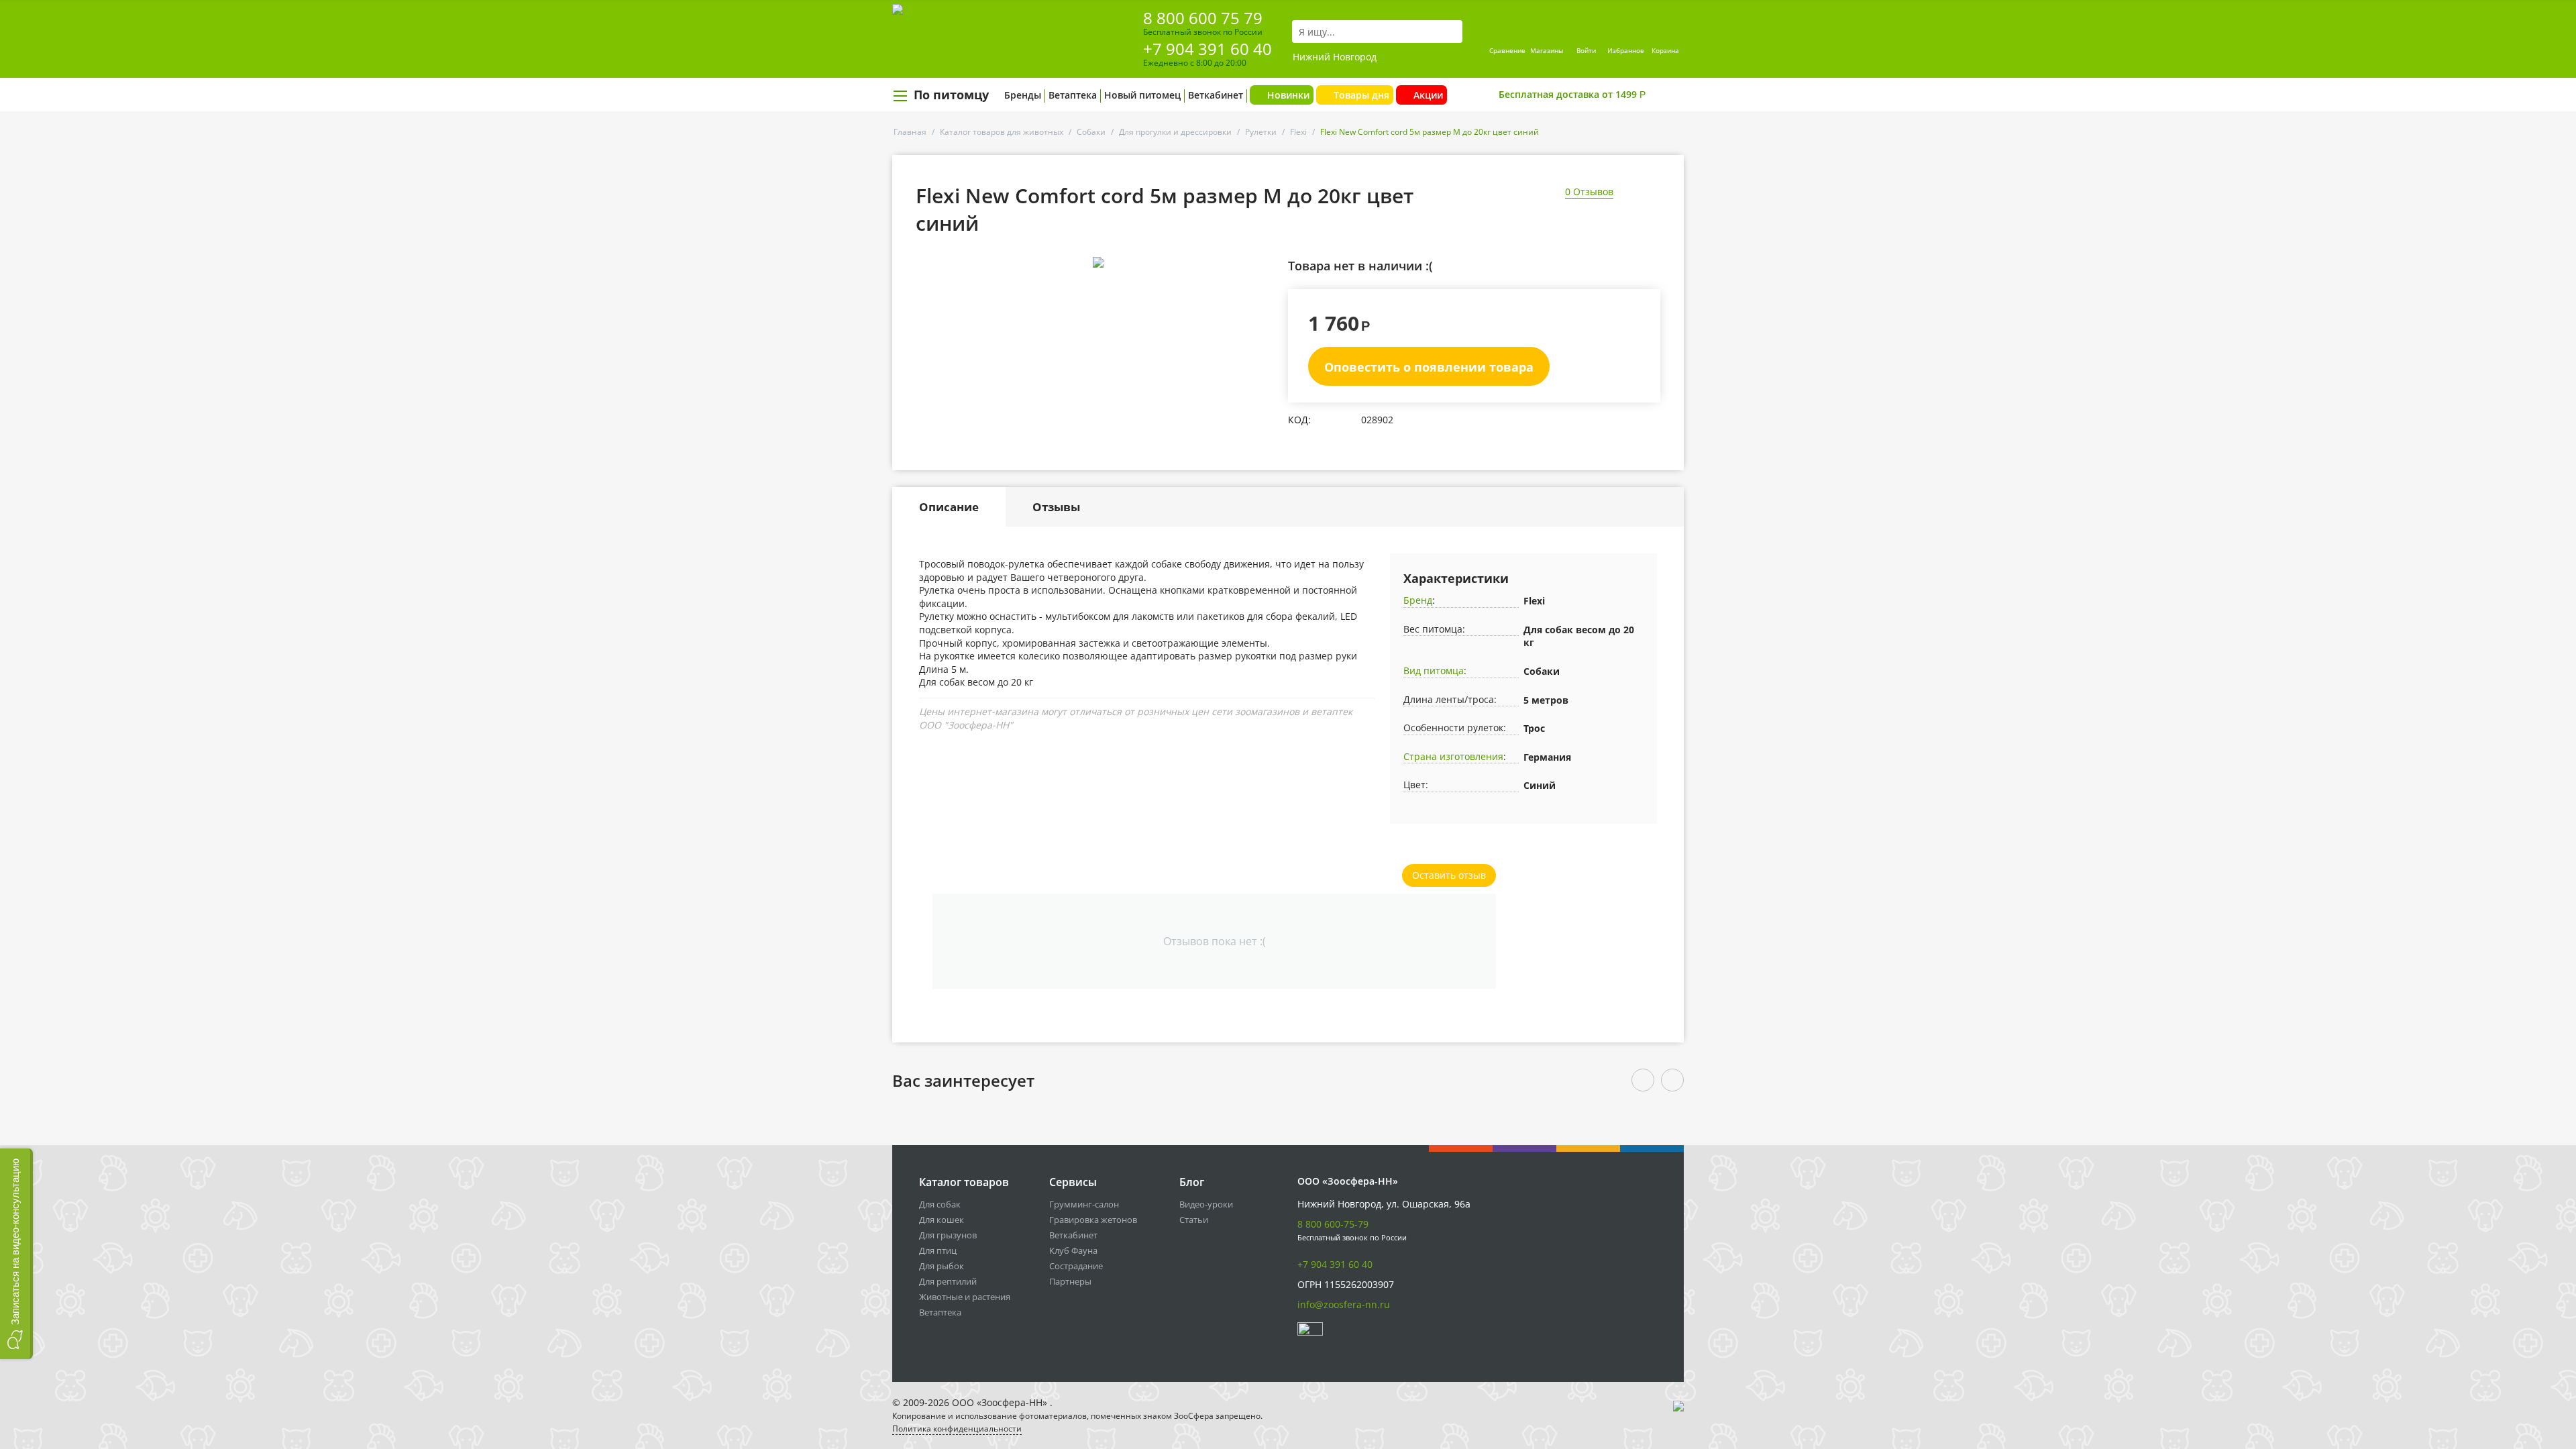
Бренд (1418, 600)
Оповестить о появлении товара (1429, 367)
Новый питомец (1142, 95)
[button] (16, 1254)
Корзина (1665, 50)
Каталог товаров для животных (1002, 132)
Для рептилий (948, 1281)
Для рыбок (942, 1266)
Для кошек (942, 1220)
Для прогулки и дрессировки (1175, 132)
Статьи (1194, 1220)
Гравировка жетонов (1093, 1220)
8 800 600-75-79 (1333, 1224)
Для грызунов (948, 1235)
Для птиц (938, 1250)
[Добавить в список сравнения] (1265, 292)
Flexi (1298, 132)
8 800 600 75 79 (1203, 18)
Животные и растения (965, 1297)
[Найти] (1452, 32)
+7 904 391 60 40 (1207, 49)
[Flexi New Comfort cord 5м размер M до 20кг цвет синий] (1098, 262)
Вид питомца (1434, 670)
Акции (1428, 95)
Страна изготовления (1453, 756)
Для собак (940, 1204)
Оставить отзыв (1449, 875)
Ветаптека (1073, 95)
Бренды (1023, 95)
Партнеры (1070, 1281)
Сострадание (1076, 1266)
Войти (1586, 50)
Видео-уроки (1206, 1204)
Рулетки (1261, 132)
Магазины (1547, 50)
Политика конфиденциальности (957, 1429)
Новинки (1288, 95)
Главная (910, 132)
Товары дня (1361, 95)
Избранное (1626, 50)
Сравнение (1507, 50)
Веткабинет (1216, 95)
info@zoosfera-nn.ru (1344, 1304)
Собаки (1091, 132)
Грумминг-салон (1084, 1204)
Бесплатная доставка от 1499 (1572, 94)
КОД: (1299, 420)
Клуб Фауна (1073, 1250)
